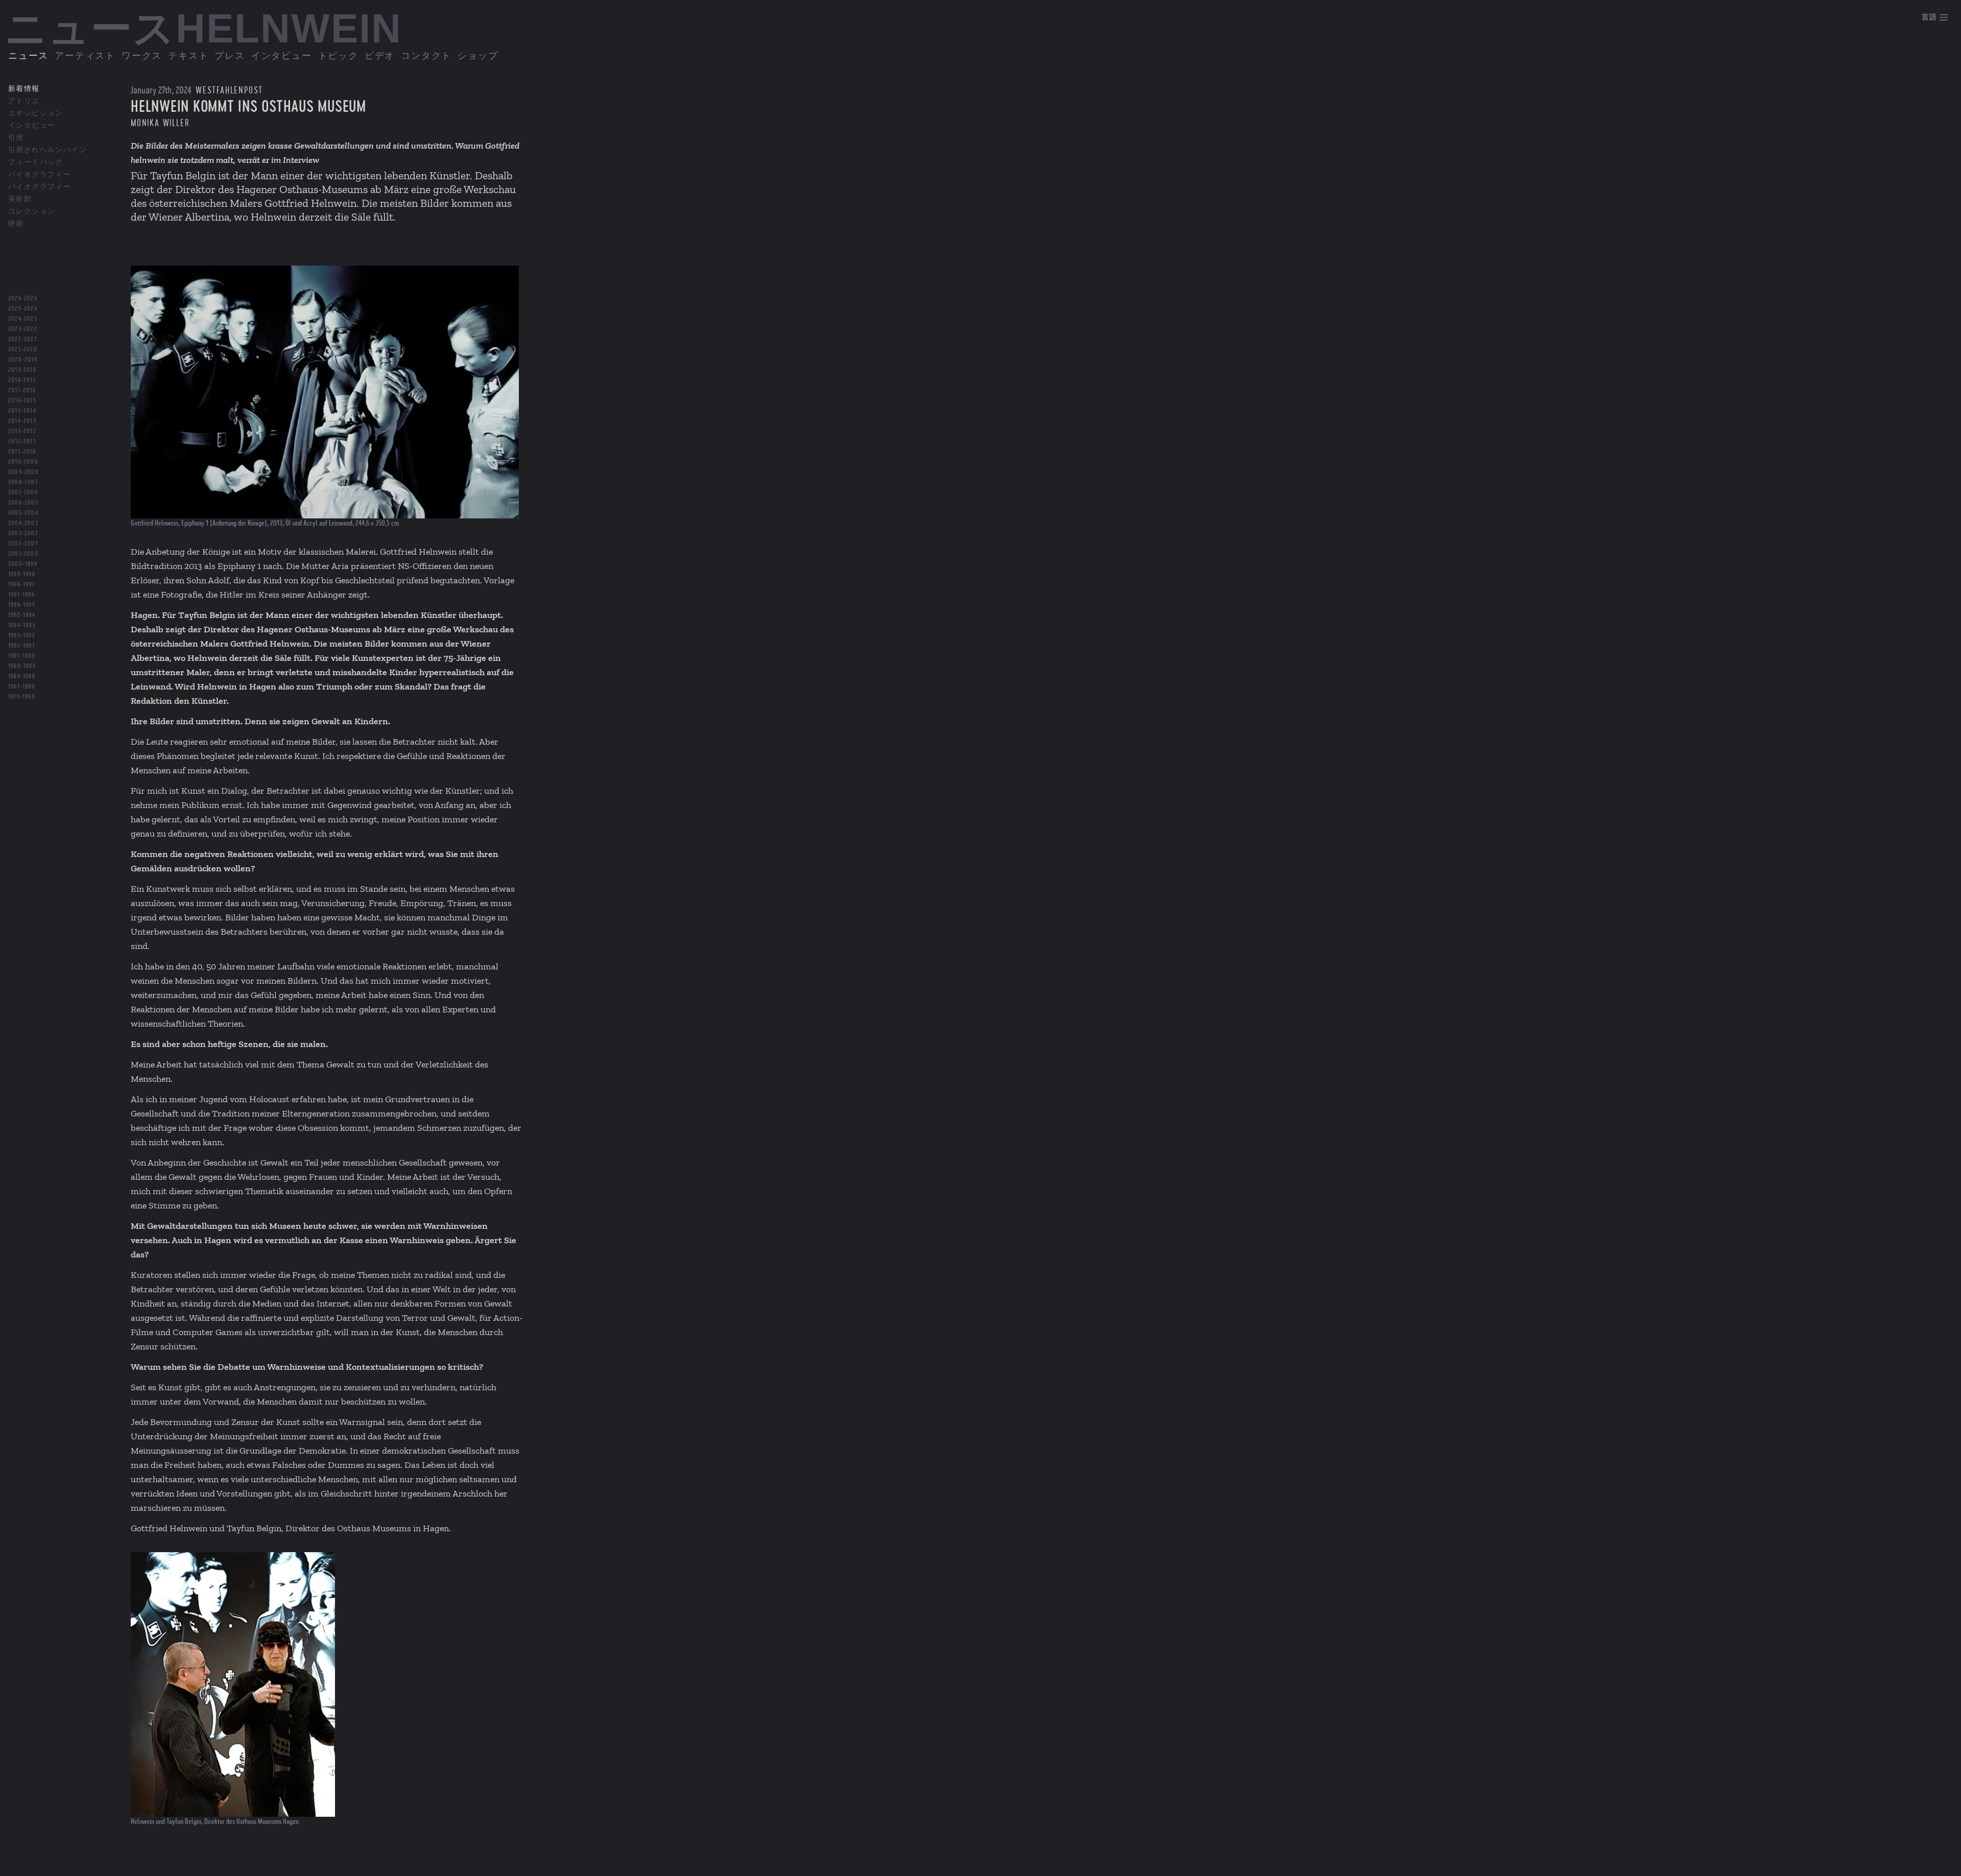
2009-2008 (23, 472)
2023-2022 (23, 329)
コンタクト (426, 56)
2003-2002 (23, 533)
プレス (230, 56)
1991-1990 (22, 656)
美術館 (20, 199)
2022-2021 (22, 339)
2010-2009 (23, 462)
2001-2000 (23, 554)
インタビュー (282, 56)
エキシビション (36, 113)
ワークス (142, 56)
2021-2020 (23, 349)
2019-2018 (22, 370)
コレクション (32, 211)
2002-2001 (23, 543)
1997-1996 (21, 595)
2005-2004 (23, 513)
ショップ (478, 56)
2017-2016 (22, 390)
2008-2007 (23, 482)
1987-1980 (22, 686)
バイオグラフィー (40, 175)
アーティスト (85, 56)
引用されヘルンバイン (47, 150)
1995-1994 (22, 615)
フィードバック (36, 162)
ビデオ (380, 56)
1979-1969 (21, 697)
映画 (16, 224)
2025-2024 (23, 308)
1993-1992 (22, 635)
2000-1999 (23, 564)
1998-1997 (21, 584)
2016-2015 (22, 400)
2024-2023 (23, 319)
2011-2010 (22, 452)
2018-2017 (22, 380)
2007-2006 (23, 492)
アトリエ (24, 101)
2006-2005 (23, 503)
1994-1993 (22, 625)
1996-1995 (22, 605)
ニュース (28, 56)
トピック (338, 56)
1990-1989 (22, 666)
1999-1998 (22, 574)
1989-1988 (22, 676)
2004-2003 (23, 523)
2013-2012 (22, 431)
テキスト (188, 56)
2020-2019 (23, 360)
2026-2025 (23, 298)
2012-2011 (22, 441)
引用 (16, 138)
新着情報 (24, 89)
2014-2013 (22, 421)
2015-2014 (22, 411)
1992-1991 (21, 646)
